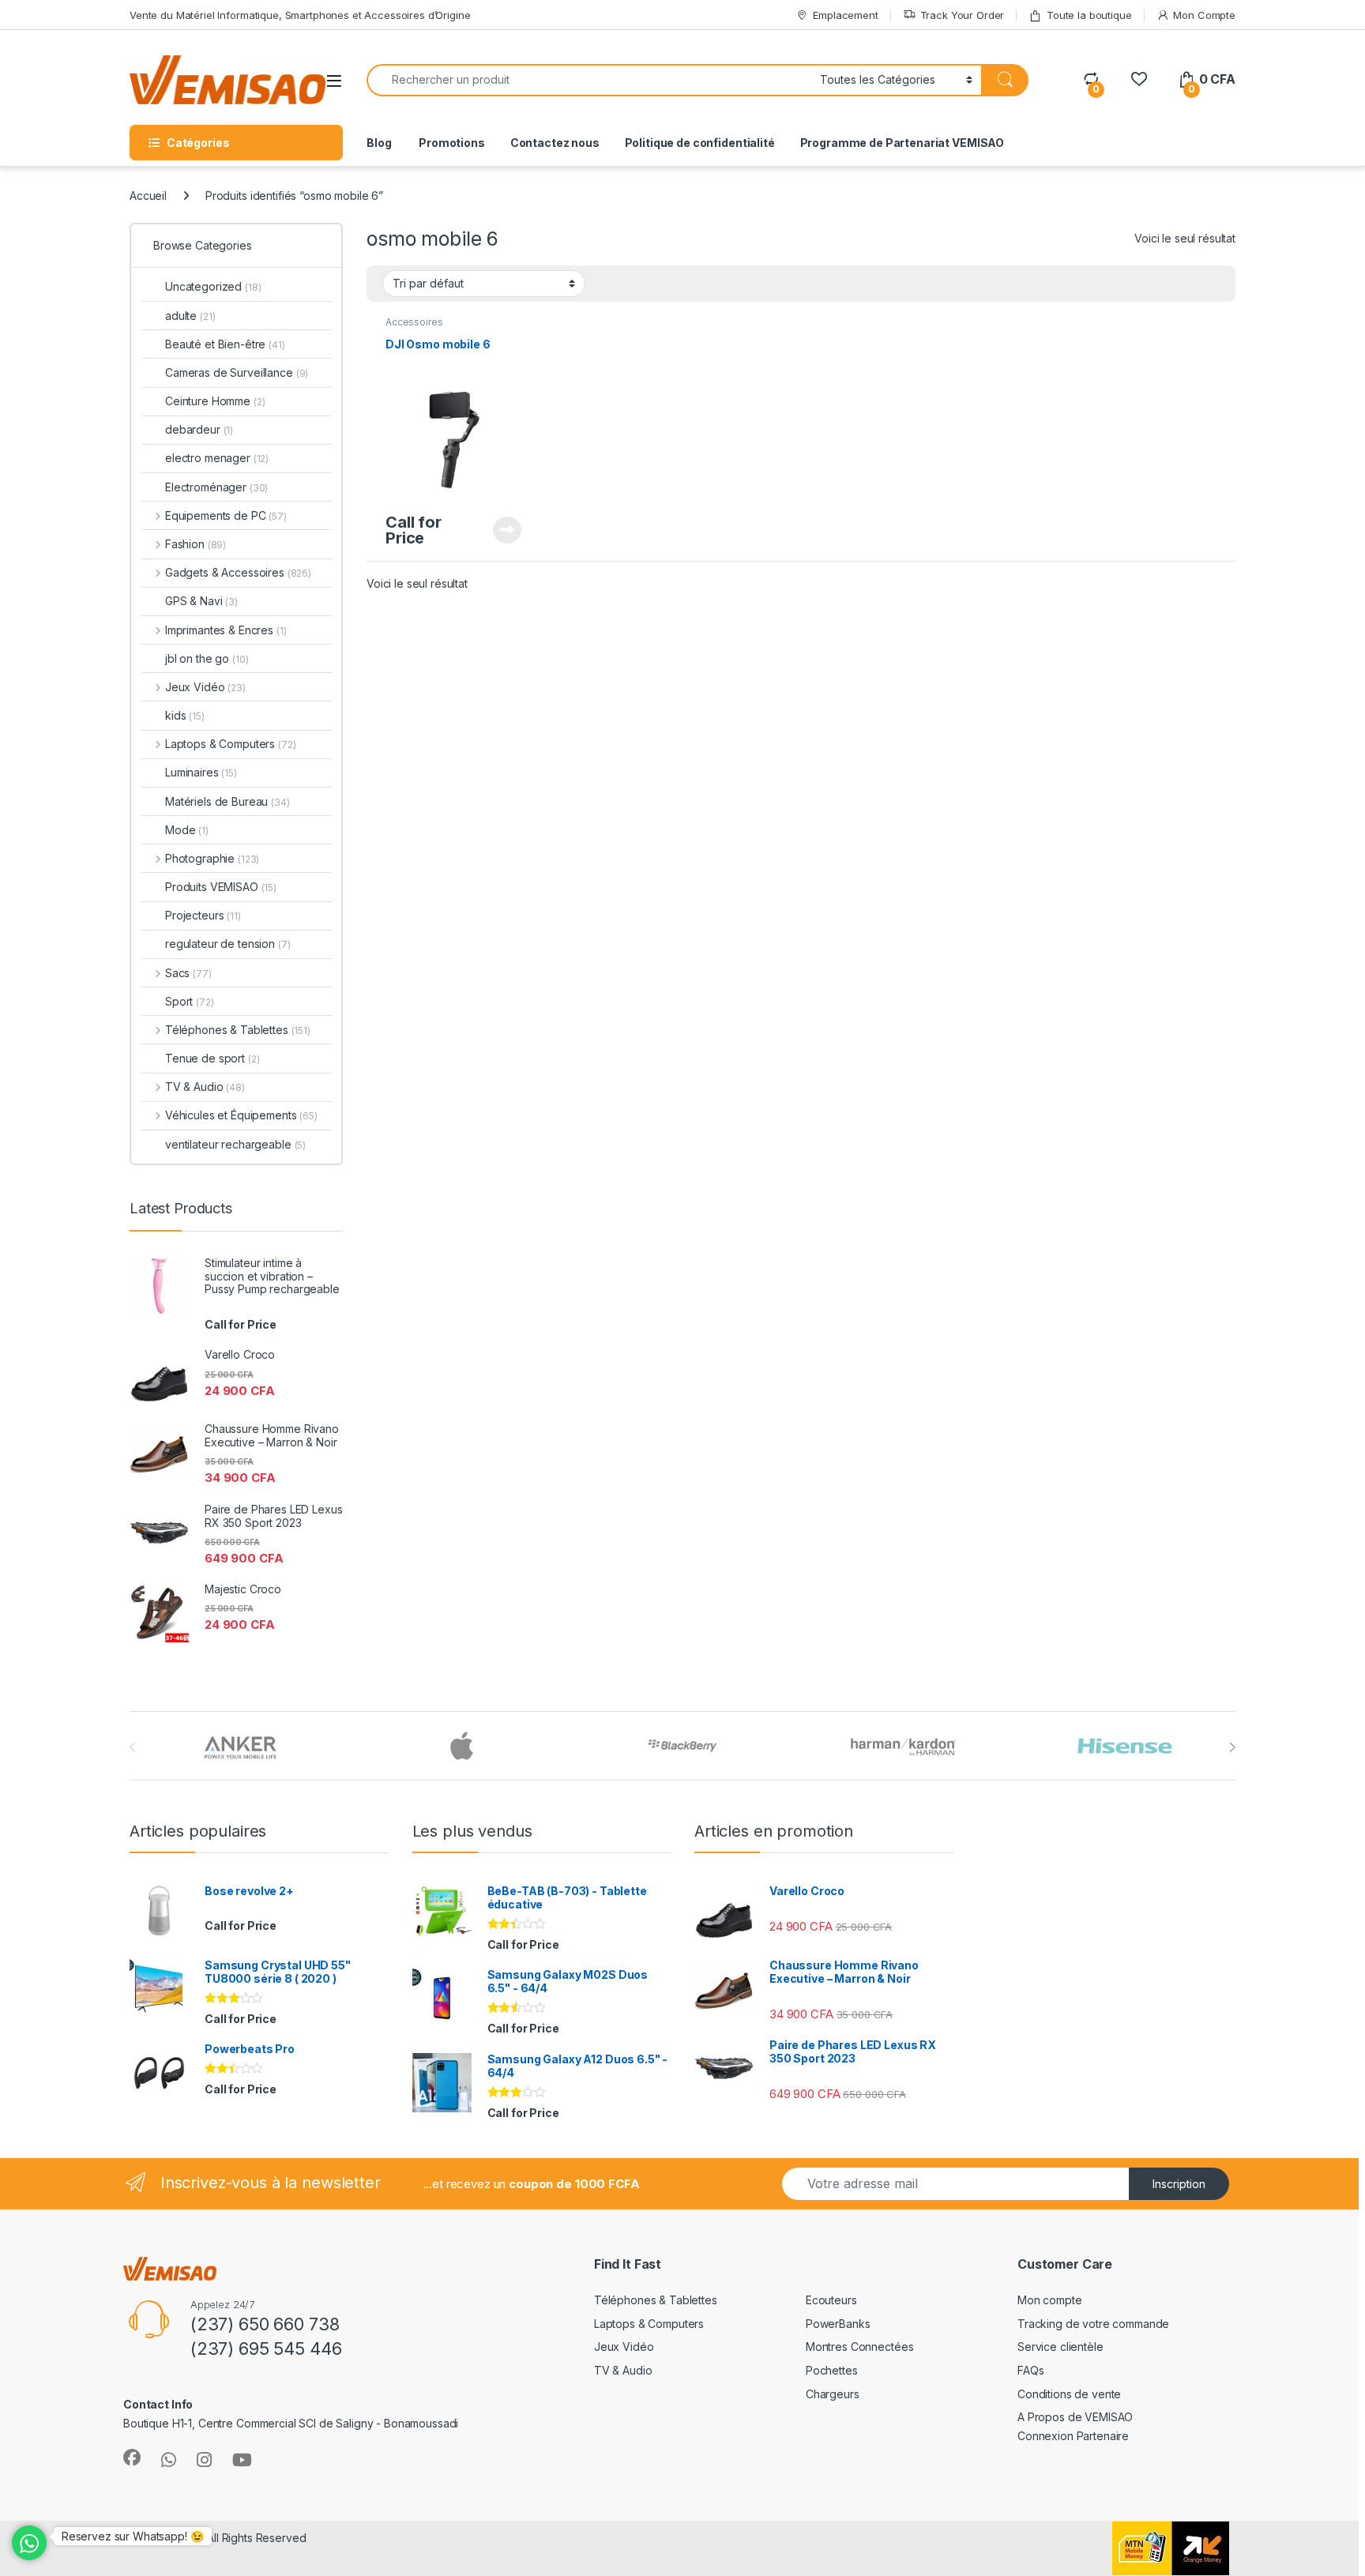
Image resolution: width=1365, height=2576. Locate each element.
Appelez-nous (497, 530)
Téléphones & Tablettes (238, 1030)
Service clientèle (1060, 2347)
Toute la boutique (1089, 15)
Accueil (148, 196)
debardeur (199, 429)
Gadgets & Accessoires (238, 572)
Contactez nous (555, 143)
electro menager (217, 458)
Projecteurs (203, 915)
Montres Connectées (859, 2347)
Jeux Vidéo (205, 687)
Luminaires (201, 772)
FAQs (1030, 2370)
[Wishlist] (1139, 79)
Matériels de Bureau (227, 801)
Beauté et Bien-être (225, 344)
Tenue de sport (212, 1058)
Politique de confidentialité (700, 143)
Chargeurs (833, 2394)
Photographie (212, 858)
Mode (187, 830)
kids (185, 715)
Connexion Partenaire (1073, 2436)
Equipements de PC (226, 515)
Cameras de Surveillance (237, 372)
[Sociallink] (132, 2458)
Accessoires (414, 322)
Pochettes (832, 2370)
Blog (379, 143)
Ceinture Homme (215, 401)
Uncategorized (213, 286)
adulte (190, 316)
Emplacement (845, 15)
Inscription (1179, 2184)
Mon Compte (1204, 15)
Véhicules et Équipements (241, 1115)
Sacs (188, 973)
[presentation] (1232, 1747)
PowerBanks (838, 2324)
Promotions (450, 143)
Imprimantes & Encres (226, 630)
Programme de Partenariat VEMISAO (902, 143)
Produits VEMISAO (221, 887)
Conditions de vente (1069, 2394)
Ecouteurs (831, 2300)
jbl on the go (207, 658)
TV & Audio (205, 1087)
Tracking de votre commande (1093, 2324)
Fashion (196, 544)
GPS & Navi (201, 601)
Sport (190, 1001)
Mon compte (1050, 2300)
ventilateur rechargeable (235, 1144)
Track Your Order (963, 15)
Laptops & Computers (230, 744)
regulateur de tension (228, 944)
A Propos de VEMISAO (1075, 2417)
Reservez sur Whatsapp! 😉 (133, 2536)
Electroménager (216, 487)
